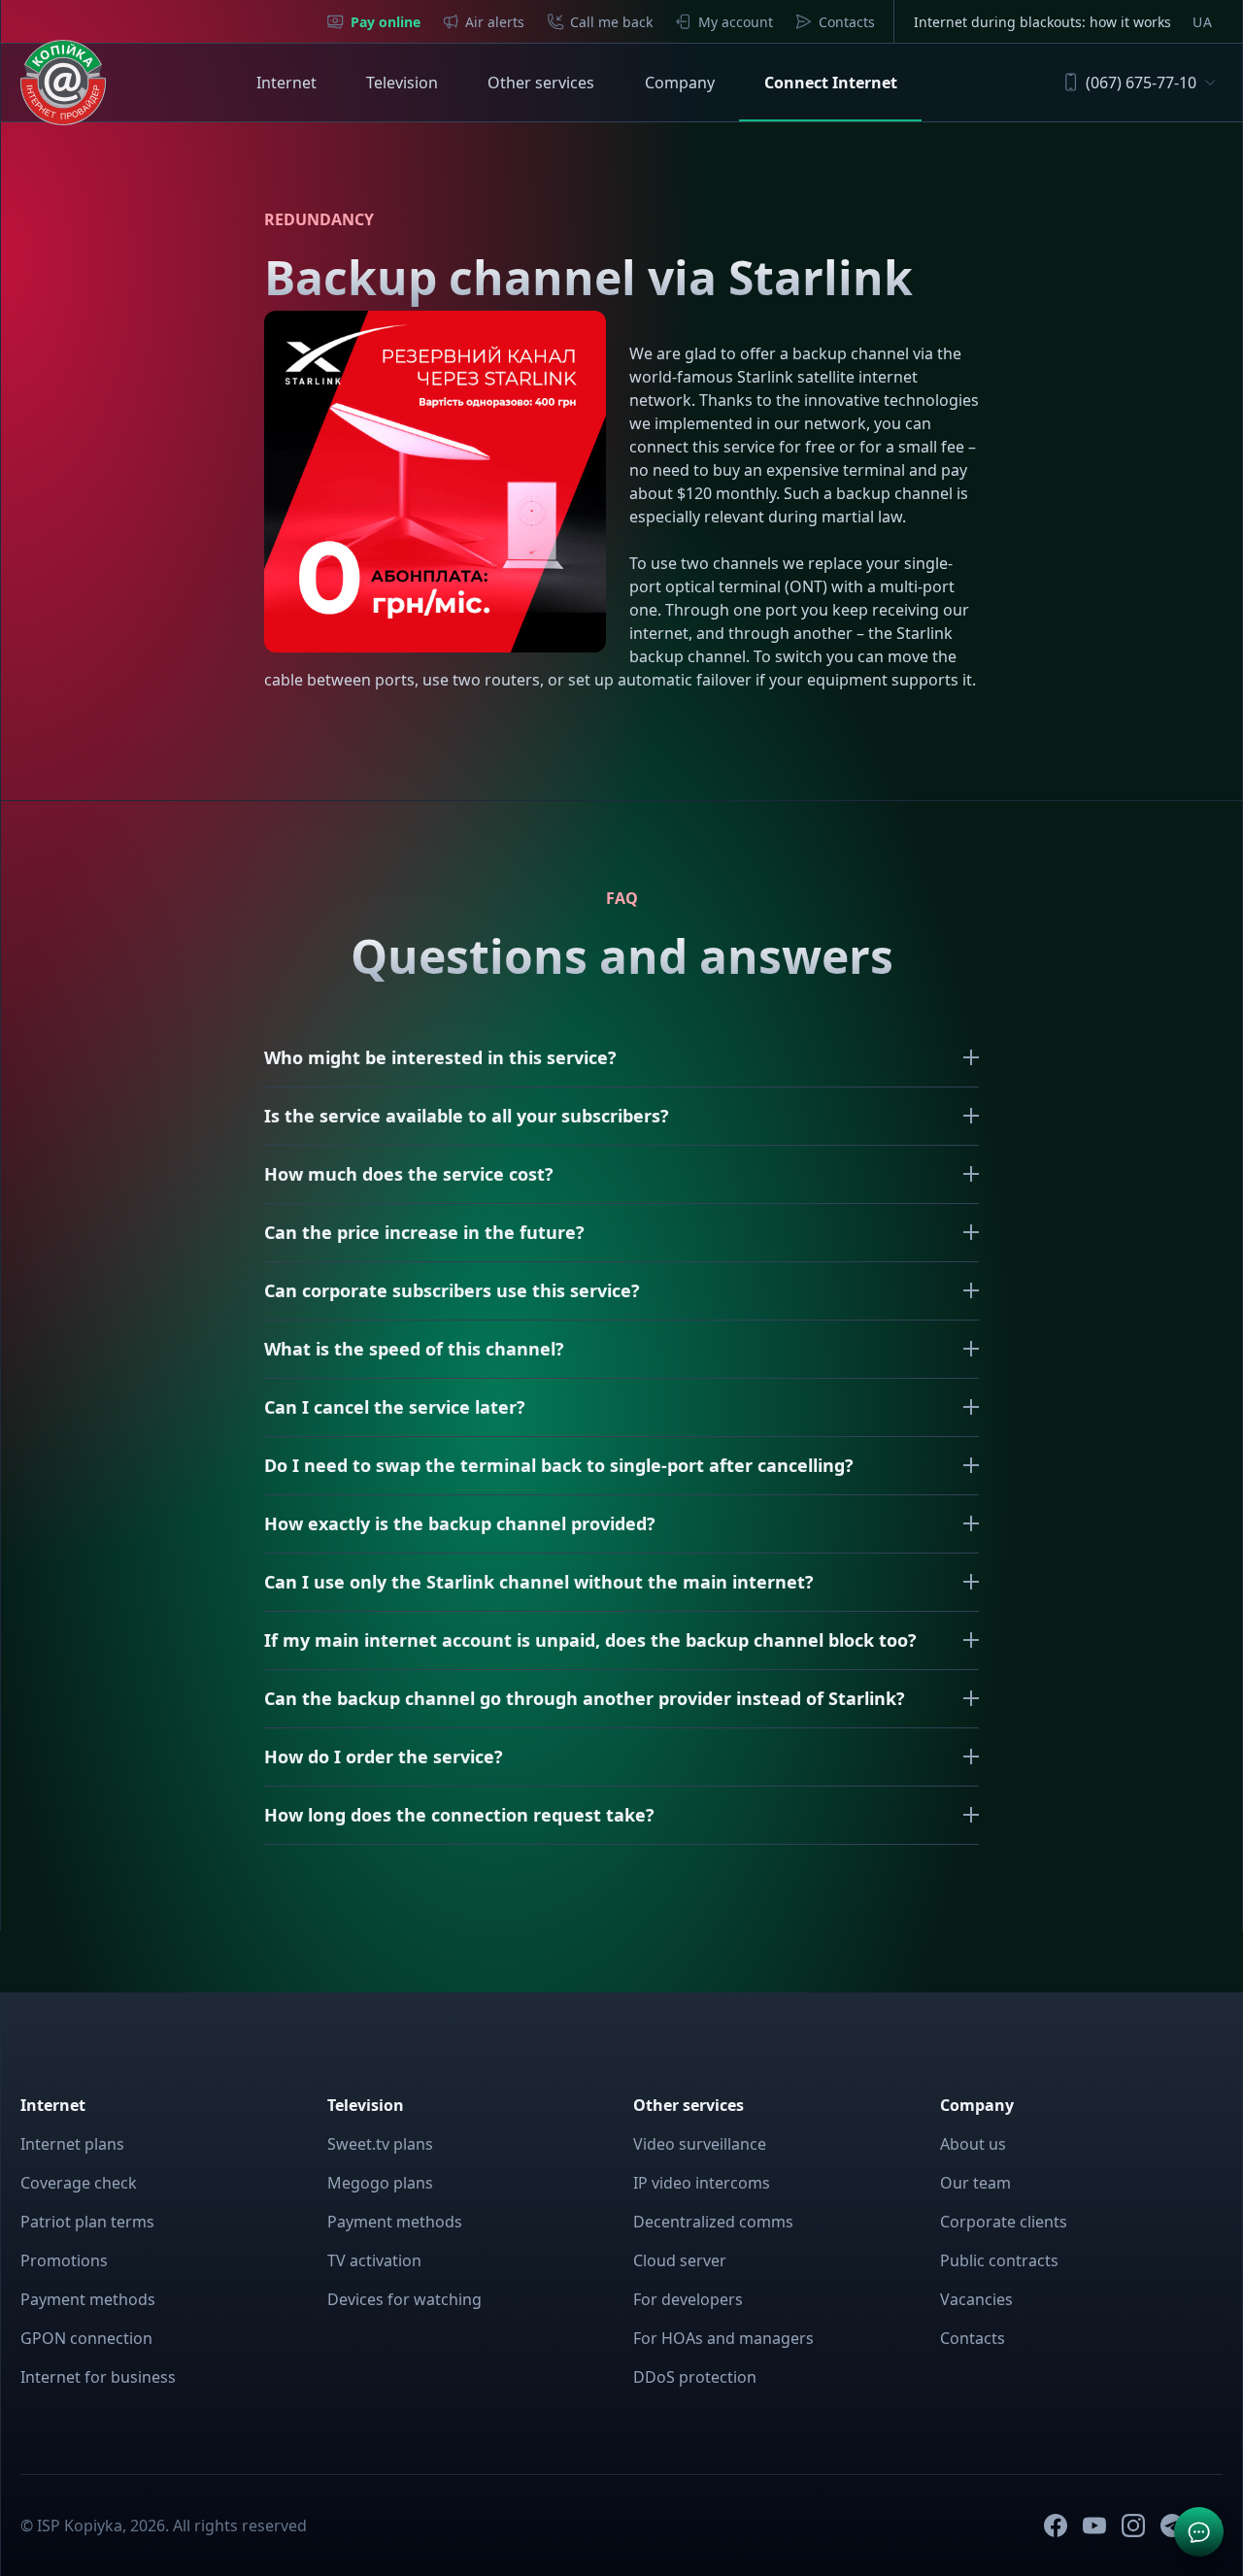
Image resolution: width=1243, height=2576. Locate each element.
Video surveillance (700, 2144)
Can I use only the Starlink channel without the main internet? (539, 1582)
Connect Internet (831, 83)
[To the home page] (63, 83)
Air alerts (495, 22)
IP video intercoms (702, 2183)
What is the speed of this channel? (414, 1349)
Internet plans (72, 2144)
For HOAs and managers (723, 2338)
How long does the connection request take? (459, 1815)
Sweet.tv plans (380, 2144)
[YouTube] (1094, 2526)
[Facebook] (1056, 2526)
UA (1202, 22)
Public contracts (999, 2260)
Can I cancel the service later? (395, 1407)
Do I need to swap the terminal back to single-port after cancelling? (559, 1465)
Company (680, 83)
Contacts (847, 22)
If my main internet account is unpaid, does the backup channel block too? (590, 1640)
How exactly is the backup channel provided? (460, 1523)
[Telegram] (1172, 2526)
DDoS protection (695, 2377)
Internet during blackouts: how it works (1042, 22)
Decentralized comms (713, 2222)
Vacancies (976, 2299)
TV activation (374, 2260)
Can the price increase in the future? (424, 1232)
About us (973, 2144)
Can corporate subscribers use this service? (452, 1290)
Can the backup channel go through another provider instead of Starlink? (585, 1698)
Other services (541, 83)
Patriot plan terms (87, 2222)
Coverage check (79, 2183)
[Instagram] (1133, 2526)
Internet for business (98, 2377)
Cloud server (680, 2260)
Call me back (611, 22)
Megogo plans (380, 2183)
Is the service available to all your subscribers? (467, 1116)
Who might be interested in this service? (440, 1057)
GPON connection (86, 2338)
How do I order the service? (384, 1756)
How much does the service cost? (409, 1174)
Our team (975, 2183)
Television (402, 83)
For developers (688, 2299)
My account (736, 22)
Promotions (64, 2260)
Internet (286, 83)
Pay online (386, 22)
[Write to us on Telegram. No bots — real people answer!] (1199, 2532)
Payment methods (88, 2299)
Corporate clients (1004, 2222)
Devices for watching (404, 2299)
